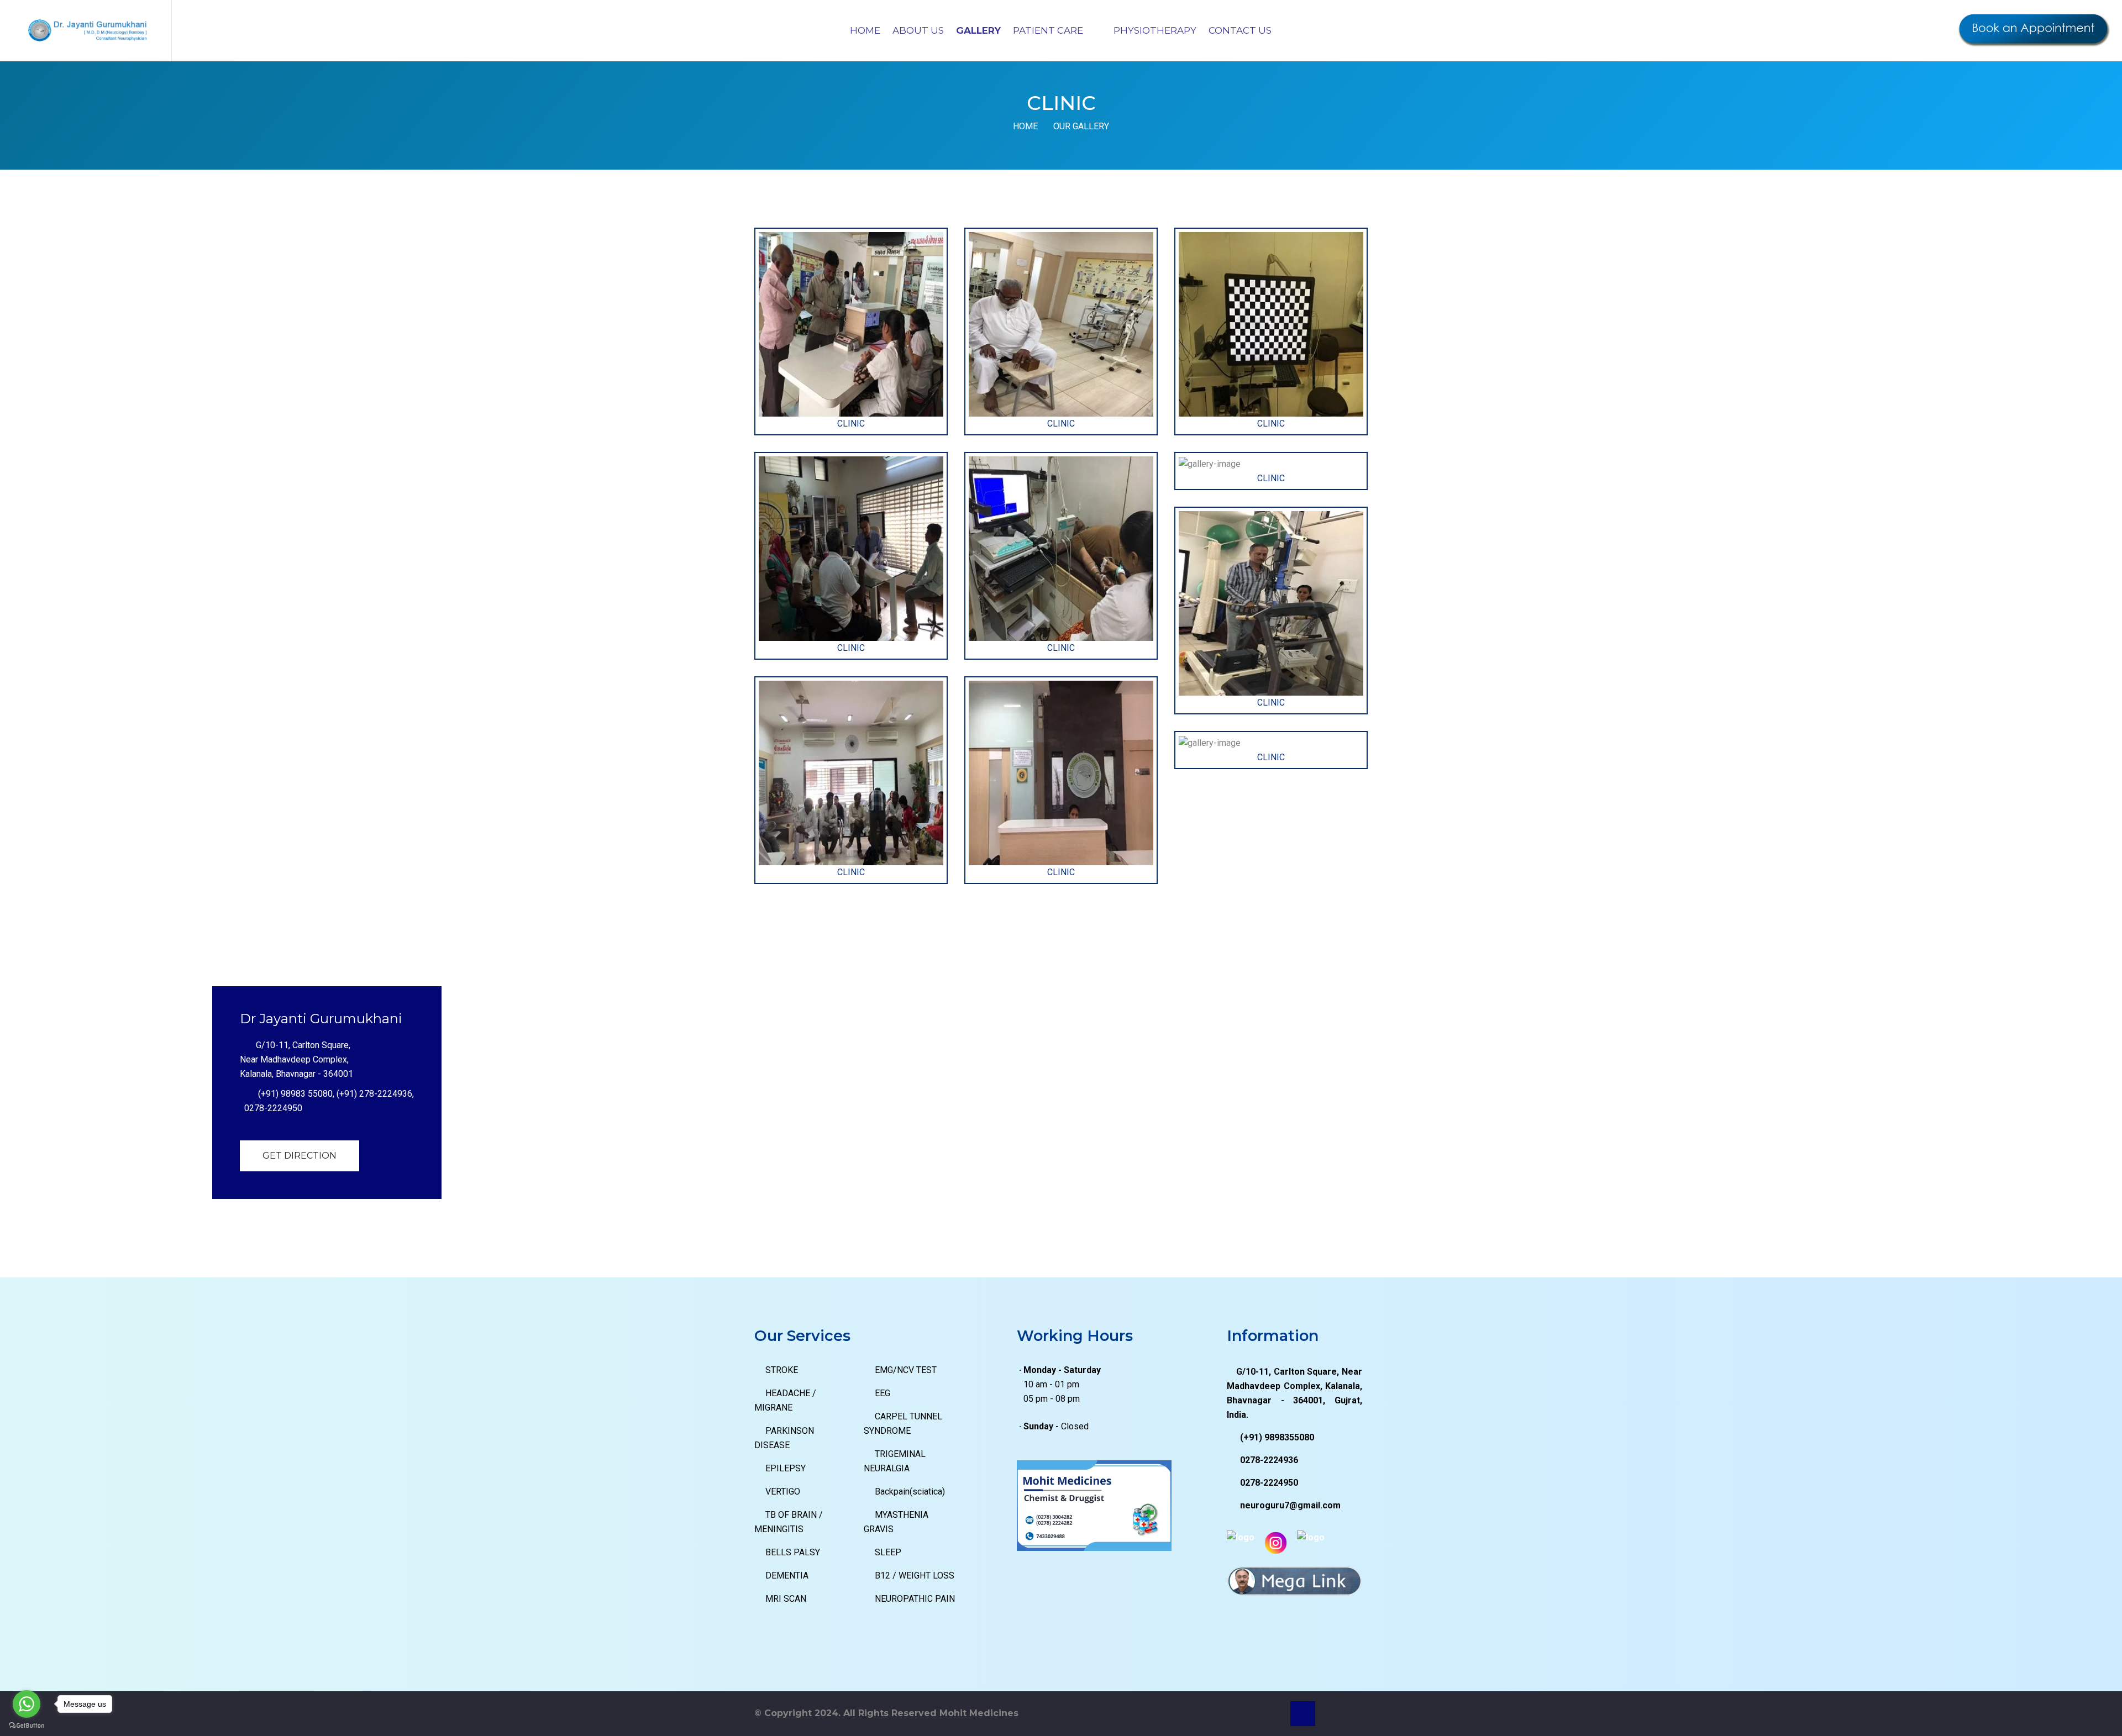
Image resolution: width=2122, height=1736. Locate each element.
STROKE (782, 1370)
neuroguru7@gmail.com (1290, 1505)
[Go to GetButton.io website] (27, 1725)
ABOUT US (918, 30)
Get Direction (300, 1156)
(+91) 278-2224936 (374, 1094)
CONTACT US (1240, 30)
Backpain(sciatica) (910, 1492)
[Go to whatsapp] (27, 1704)
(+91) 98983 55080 (295, 1094)
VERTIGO (783, 1492)
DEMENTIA (787, 1575)
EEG (883, 1393)
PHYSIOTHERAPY (1155, 30)
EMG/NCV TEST (906, 1370)
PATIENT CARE (1049, 30)
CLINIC (851, 424)
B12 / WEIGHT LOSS (915, 1575)
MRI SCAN (786, 1599)
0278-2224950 (273, 1108)
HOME (865, 30)
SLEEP (888, 1552)
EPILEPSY (786, 1468)
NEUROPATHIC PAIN (915, 1599)
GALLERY (978, 30)
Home (1025, 126)
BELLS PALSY (793, 1552)
